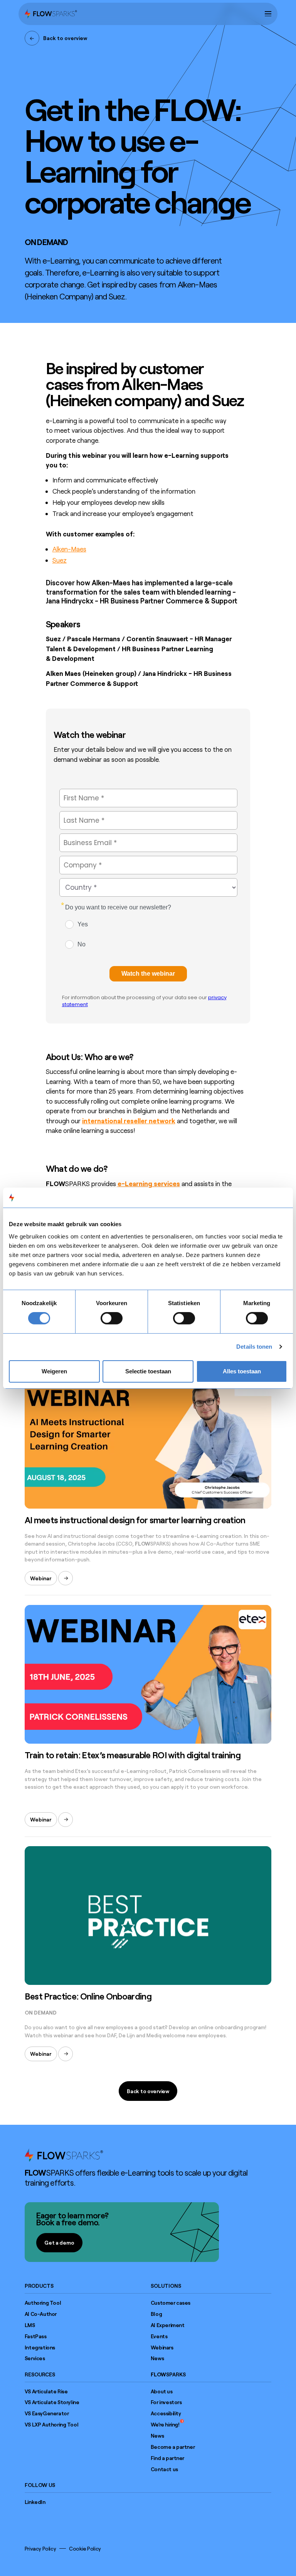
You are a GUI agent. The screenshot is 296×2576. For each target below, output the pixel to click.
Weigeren (54, 1371)
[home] (51, 14)
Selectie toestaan (148, 1371)
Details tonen (254, 1347)
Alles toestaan (242, 1371)
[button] (268, 14)
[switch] (112, 1318)
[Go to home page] (64, 2155)
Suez (60, 560)
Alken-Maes (69, 549)
